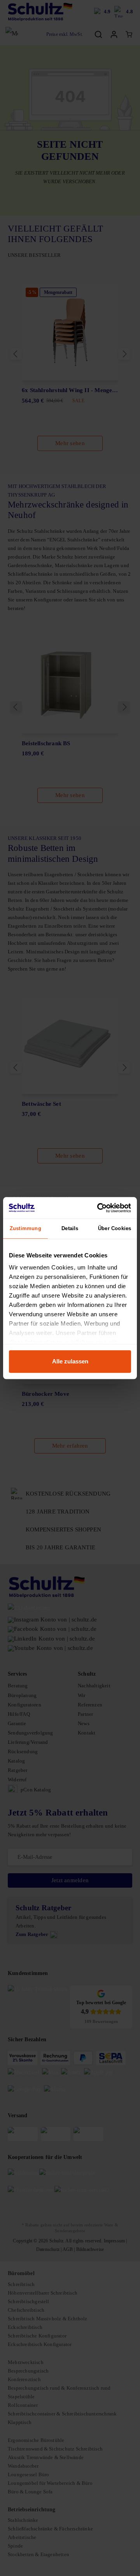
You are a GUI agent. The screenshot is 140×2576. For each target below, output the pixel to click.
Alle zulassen (70, 1361)
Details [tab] (70, 1228)
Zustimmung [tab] (25, 1228)
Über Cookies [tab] (115, 1228)
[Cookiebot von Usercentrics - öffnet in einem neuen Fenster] (99, 1208)
